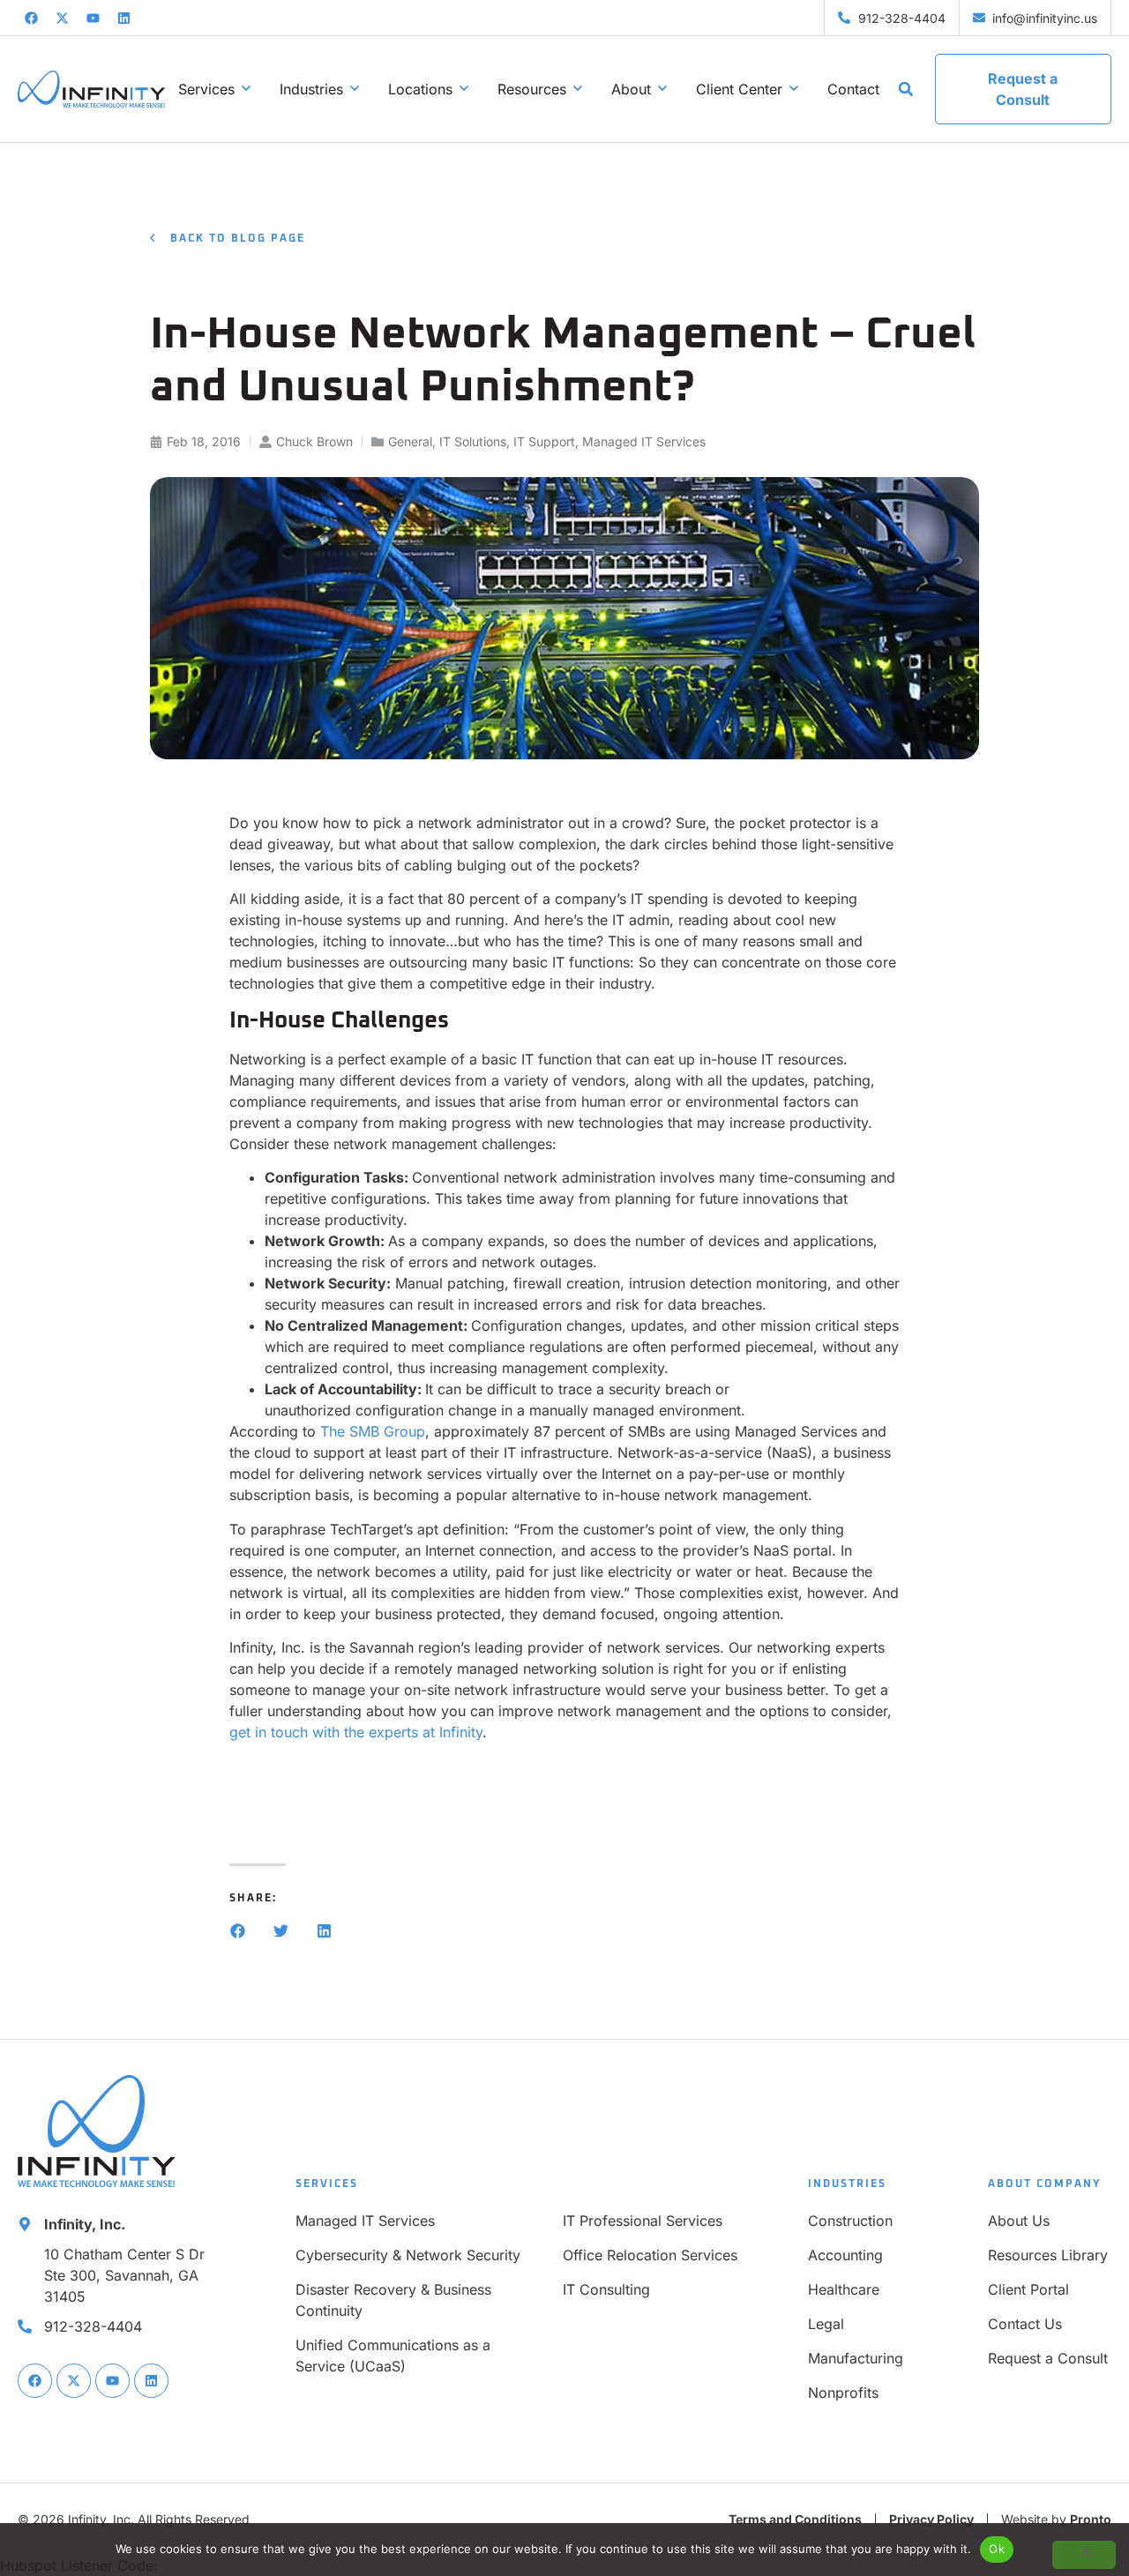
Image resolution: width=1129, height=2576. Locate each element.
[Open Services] (246, 89)
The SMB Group (373, 1431)
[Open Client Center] (794, 89)
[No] (1084, 2555)
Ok (997, 2549)
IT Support (544, 441)
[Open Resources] (578, 89)
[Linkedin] (123, 18)
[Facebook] (31, 18)
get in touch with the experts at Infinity (356, 1732)
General (410, 441)
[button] (906, 89)
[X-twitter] (62, 18)
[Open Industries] (355, 89)
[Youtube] (93, 18)
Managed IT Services (644, 441)
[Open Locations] (464, 89)
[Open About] (662, 89)
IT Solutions (473, 441)
